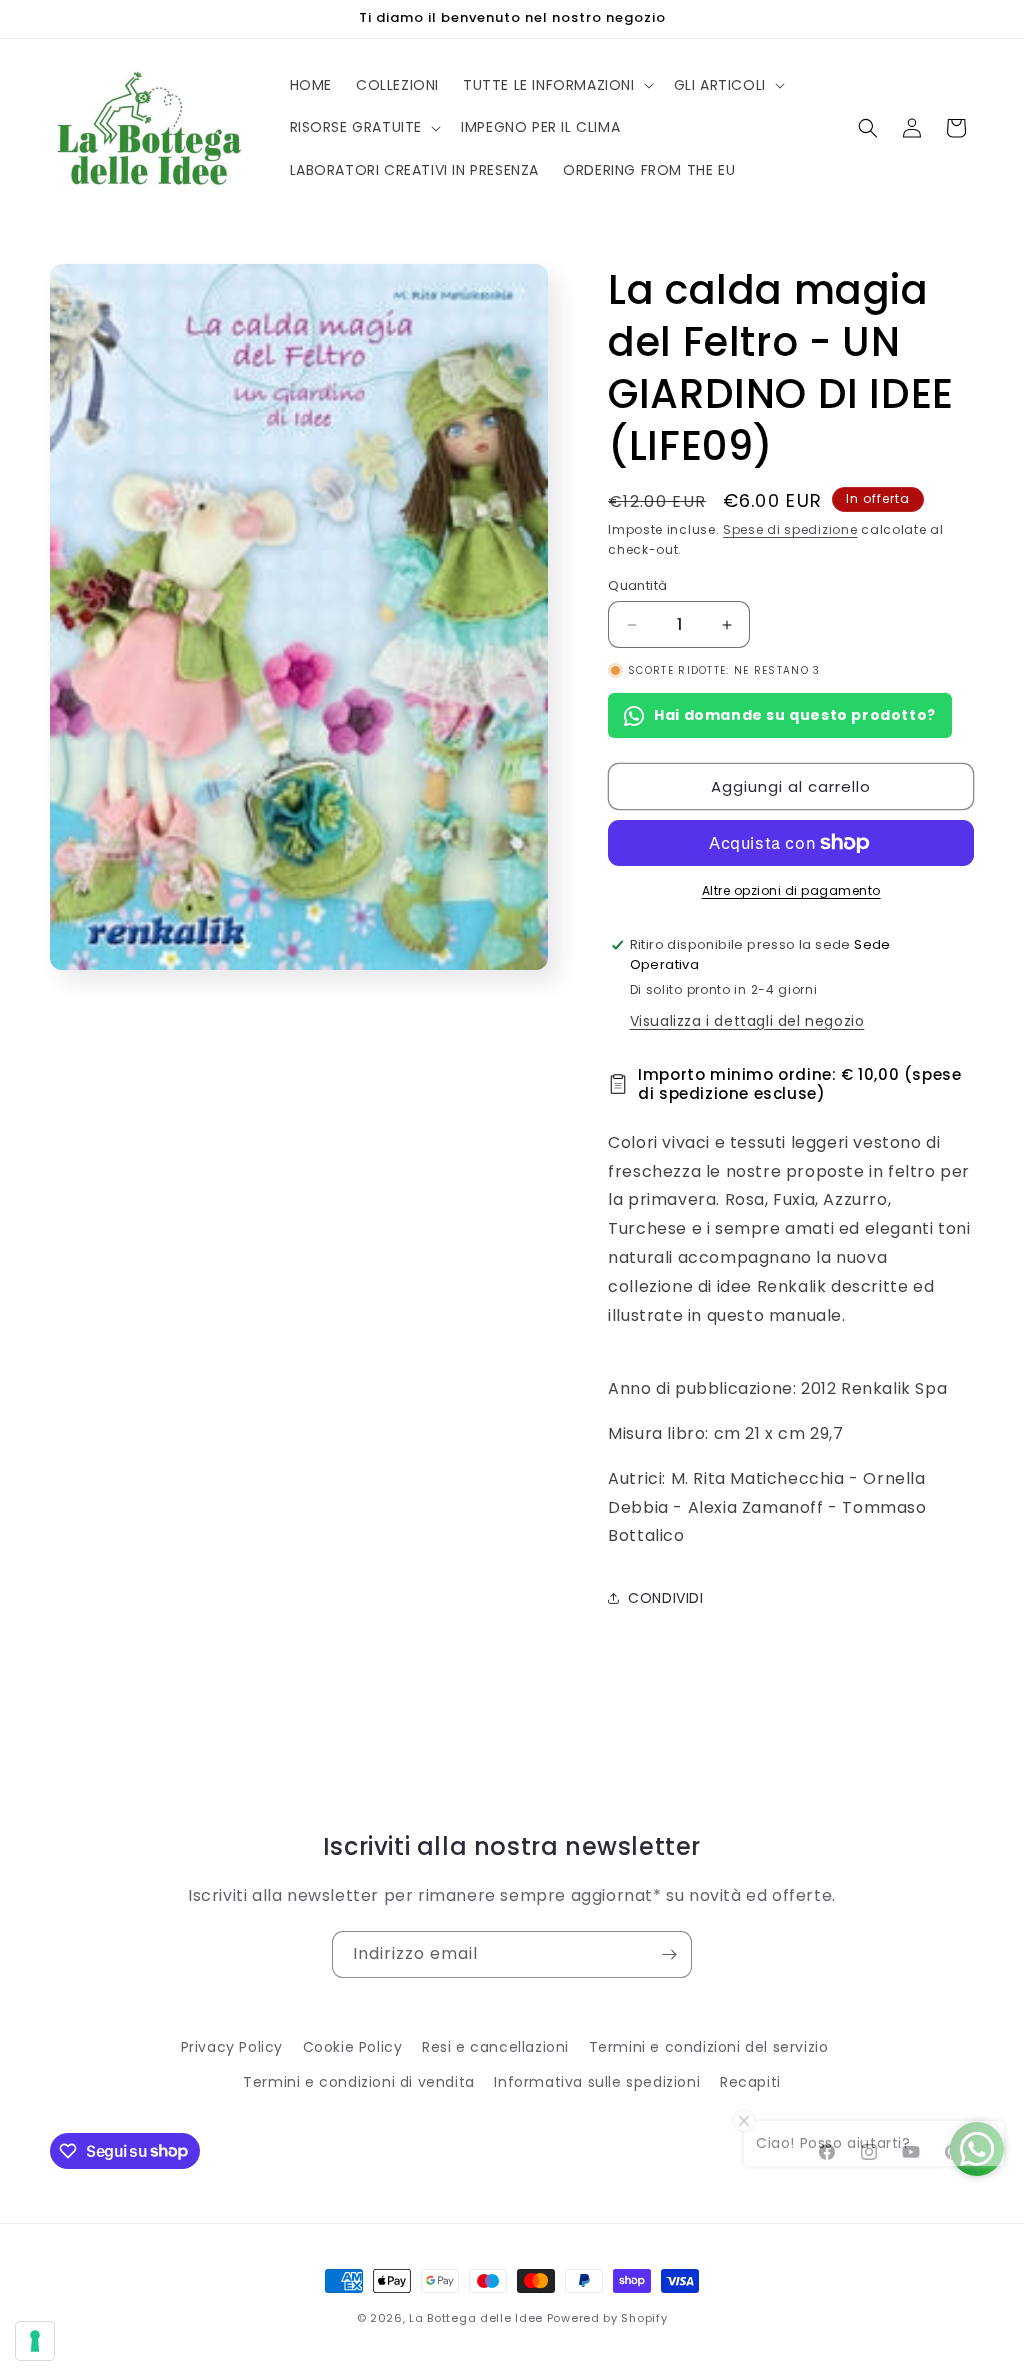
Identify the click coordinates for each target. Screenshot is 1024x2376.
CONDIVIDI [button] (665, 1598)
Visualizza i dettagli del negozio (747, 1021)
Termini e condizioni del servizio (709, 2047)
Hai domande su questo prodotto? (795, 715)
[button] (556, 85)
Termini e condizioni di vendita (359, 2082)
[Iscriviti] (669, 1954)
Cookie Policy (353, 2047)
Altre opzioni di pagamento (791, 890)
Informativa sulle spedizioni (597, 2082)
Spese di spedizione (790, 529)
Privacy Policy (232, 2047)
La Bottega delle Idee (476, 2318)
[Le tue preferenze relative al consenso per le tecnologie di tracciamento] (35, 2341)
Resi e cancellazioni (495, 2047)
